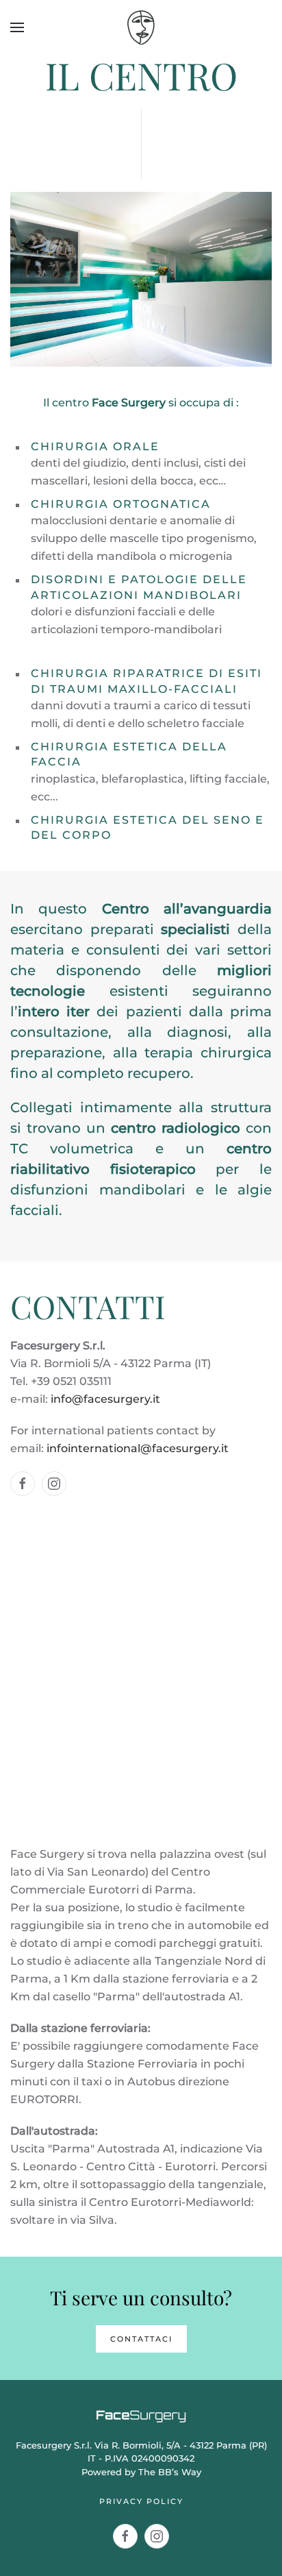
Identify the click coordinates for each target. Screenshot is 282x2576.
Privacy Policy (141, 2501)
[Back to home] (141, 27)
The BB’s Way (170, 2472)
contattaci (141, 2339)
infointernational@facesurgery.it (138, 1448)
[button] (17, 27)
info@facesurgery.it (105, 1399)
